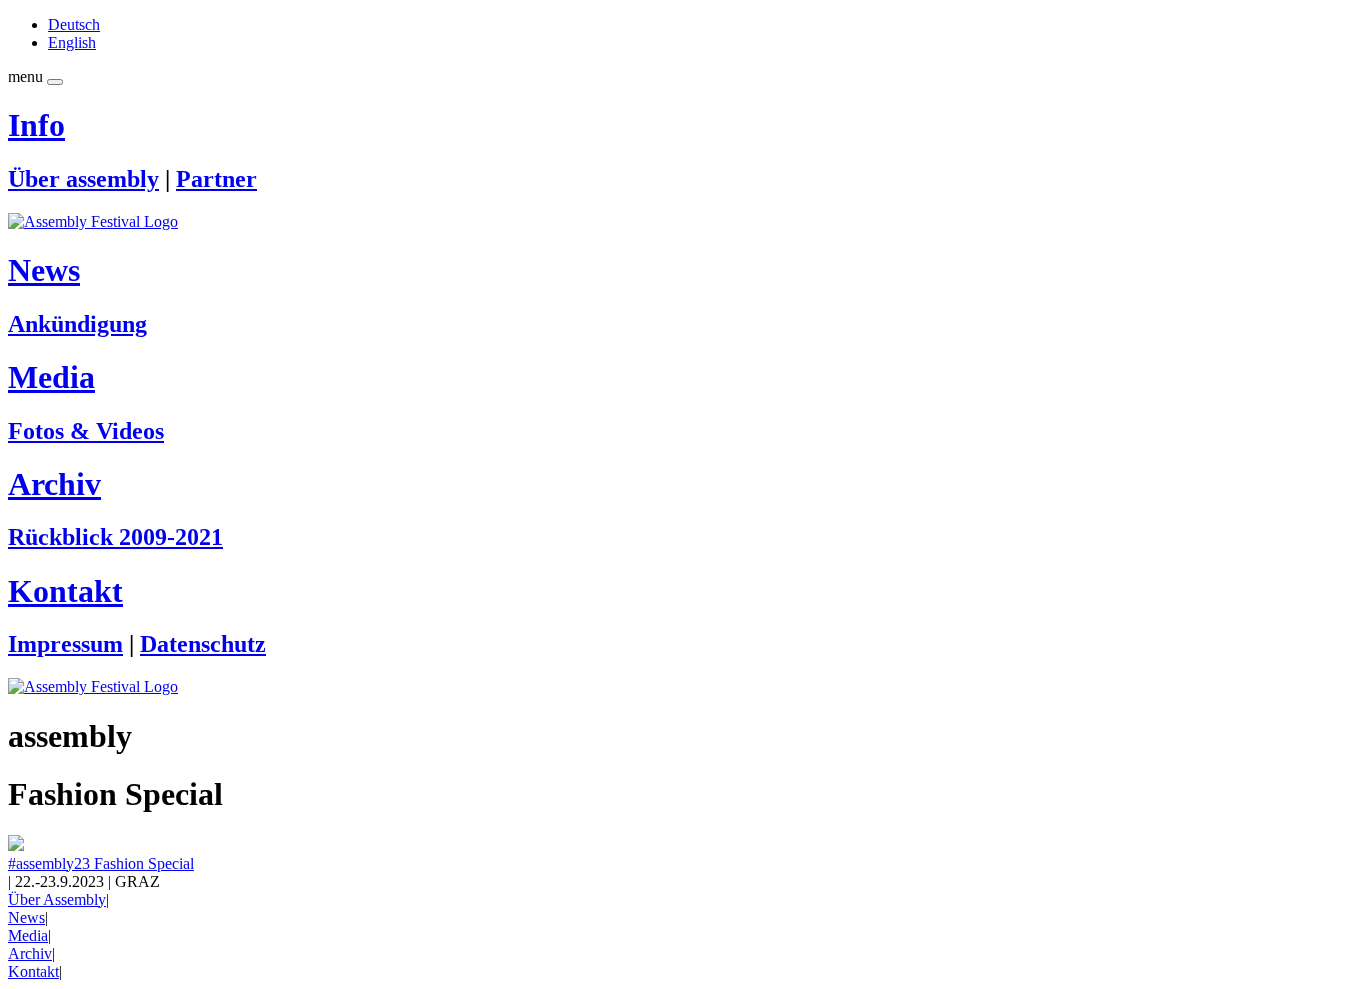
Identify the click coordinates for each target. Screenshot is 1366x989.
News (44, 270)
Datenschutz (203, 644)
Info (36, 125)
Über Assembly (57, 899)
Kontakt (65, 591)
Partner (216, 179)
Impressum (65, 644)
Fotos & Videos (86, 431)
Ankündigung (77, 324)
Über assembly (83, 179)
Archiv (54, 484)
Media (51, 377)
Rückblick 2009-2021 (115, 537)
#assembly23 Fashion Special (101, 863)
